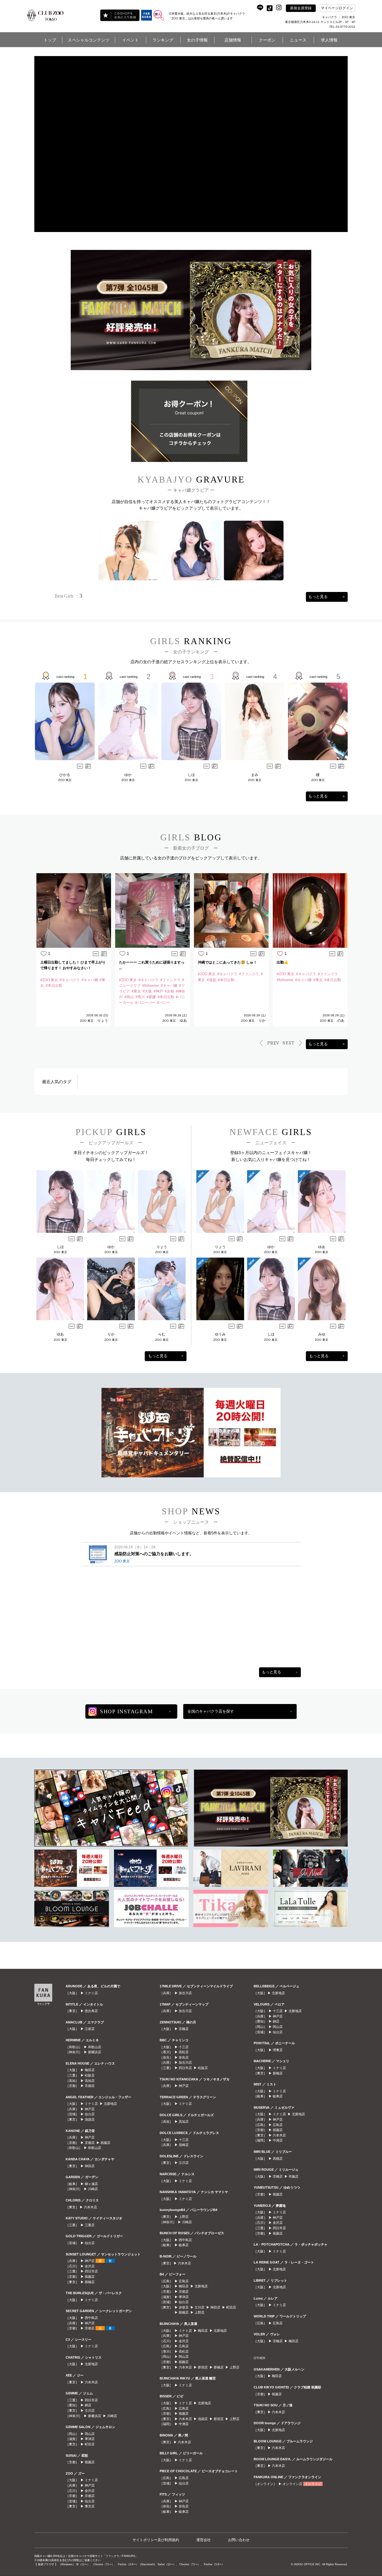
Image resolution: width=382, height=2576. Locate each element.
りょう (103, 1020)
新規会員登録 (301, 8)
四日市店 (91, 2271)
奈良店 (184, 2057)
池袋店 (90, 2119)
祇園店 (105, 2143)
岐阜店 (184, 2245)
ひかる (65, 775)
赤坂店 (184, 2307)
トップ (50, 40)
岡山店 (90, 2434)
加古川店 (185, 1993)
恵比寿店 (91, 2011)
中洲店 (184, 2424)
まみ (255, 775)
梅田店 (90, 2070)
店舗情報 (233, 40)
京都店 (90, 2086)
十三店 (184, 2047)
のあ (341, 1020)
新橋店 (90, 2282)
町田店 (90, 2444)
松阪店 (90, 2075)
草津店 (90, 2439)
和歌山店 (95, 2047)
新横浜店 (95, 2052)
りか (262, 1020)
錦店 (88, 2405)
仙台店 (90, 2114)
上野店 (184, 2217)
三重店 (90, 2225)
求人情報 (329, 40)
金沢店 (90, 2266)
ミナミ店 (91, 1993)
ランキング (163, 40)
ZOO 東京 (65, 780)
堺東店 (278, 2050)
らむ (162, 1334)
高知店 (90, 2081)
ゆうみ (220, 1334)
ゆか (128, 775)
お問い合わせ (239, 2540)
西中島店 (91, 2318)
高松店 (184, 2052)
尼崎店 (184, 2145)
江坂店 (90, 2029)
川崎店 (93, 2189)
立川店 (90, 2410)
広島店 (184, 2281)
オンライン (313, 2484)
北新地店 (110, 2104)
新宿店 (203, 2367)
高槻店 (278, 2158)
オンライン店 (292, 2484)
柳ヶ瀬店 (91, 2184)
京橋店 (184, 2029)
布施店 (294, 2176)
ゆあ (183, 1020)
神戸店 (90, 2109)
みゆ (322, 1334)
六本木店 (90, 2207)
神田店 (90, 2166)
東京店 (90, 2506)
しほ (191, 775)
